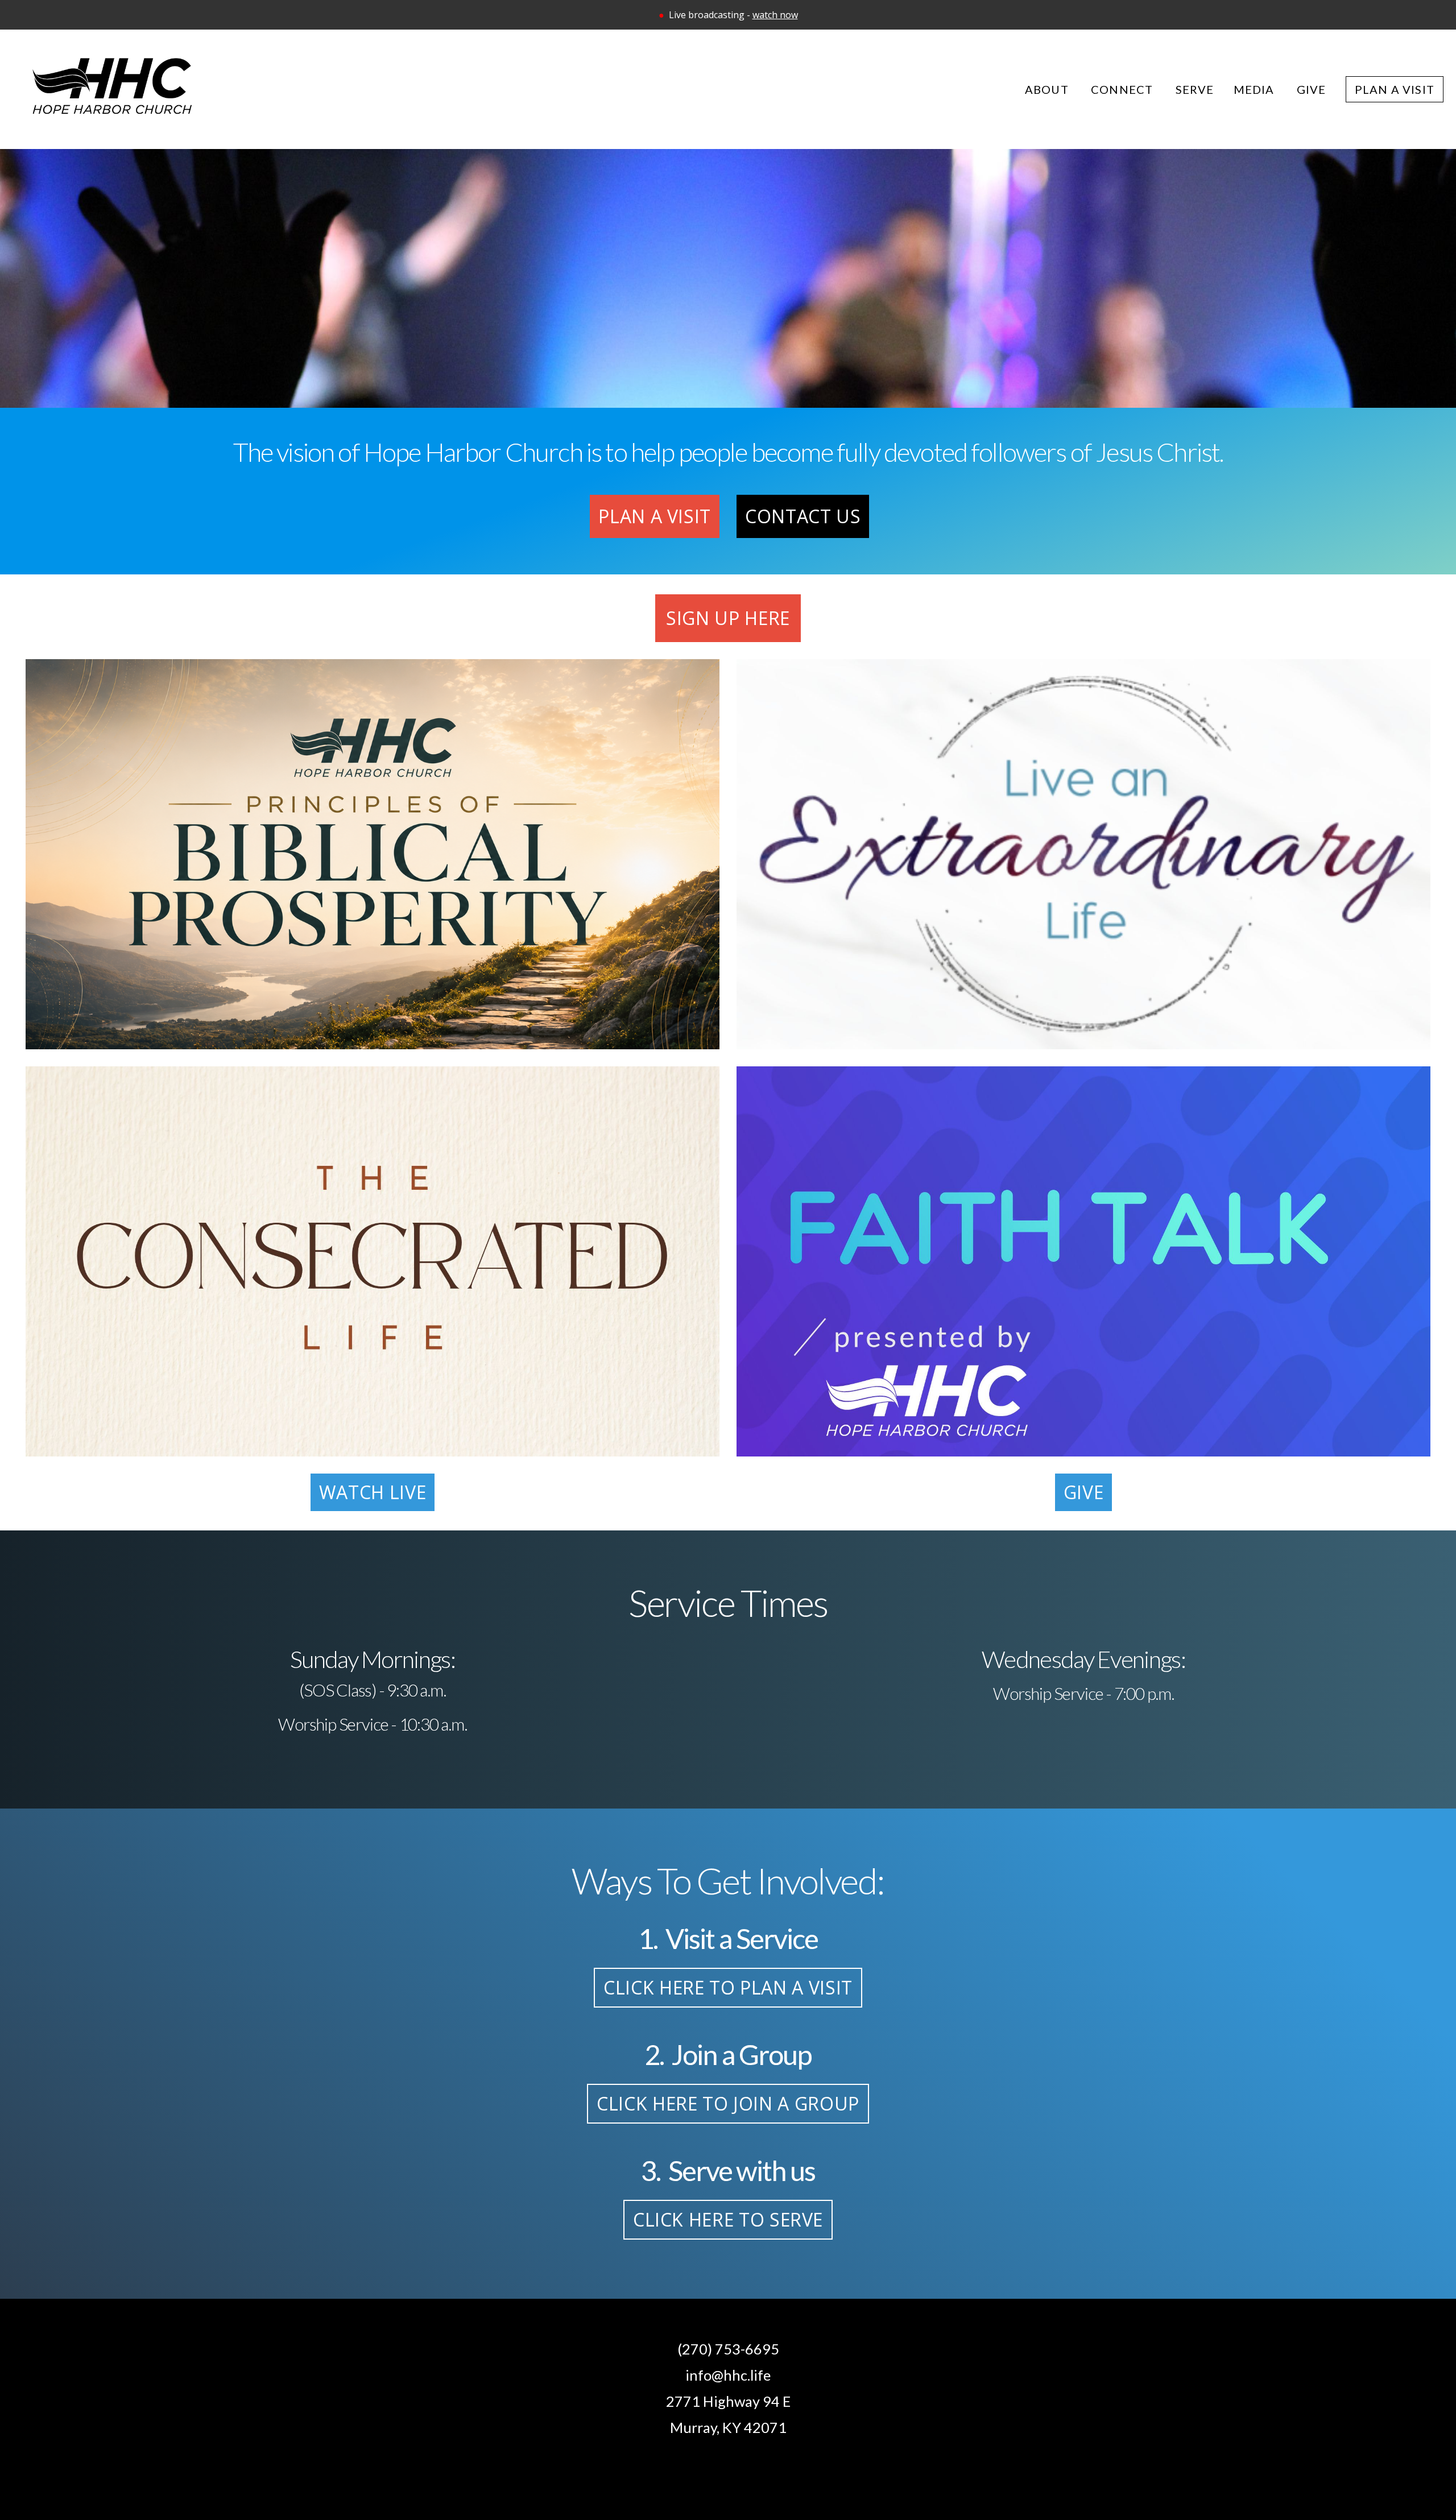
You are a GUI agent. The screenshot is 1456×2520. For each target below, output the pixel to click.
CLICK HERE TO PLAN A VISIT (728, 1987)
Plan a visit (655, 516)
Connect (1124, 89)
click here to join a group (728, 2103)
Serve (1195, 89)
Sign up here (728, 618)
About (1048, 89)
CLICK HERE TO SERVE (728, 2219)
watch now (775, 15)
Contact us (803, 516)
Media (1256, 89)
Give (1312, 89)
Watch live (373, 1492)
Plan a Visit (1395, 89)
